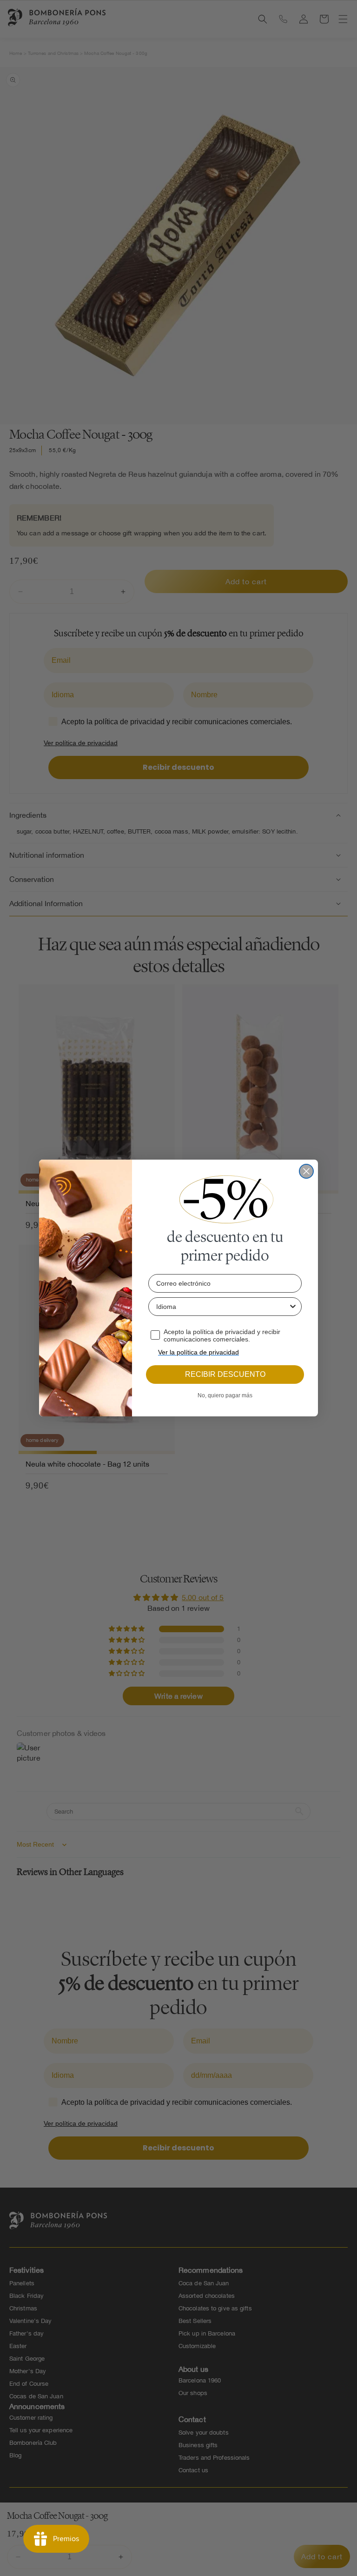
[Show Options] (293, 1307)
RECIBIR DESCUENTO (225, 1374)
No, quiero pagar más (225, 1395)
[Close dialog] (306, 1171)
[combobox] (222, 1307)
